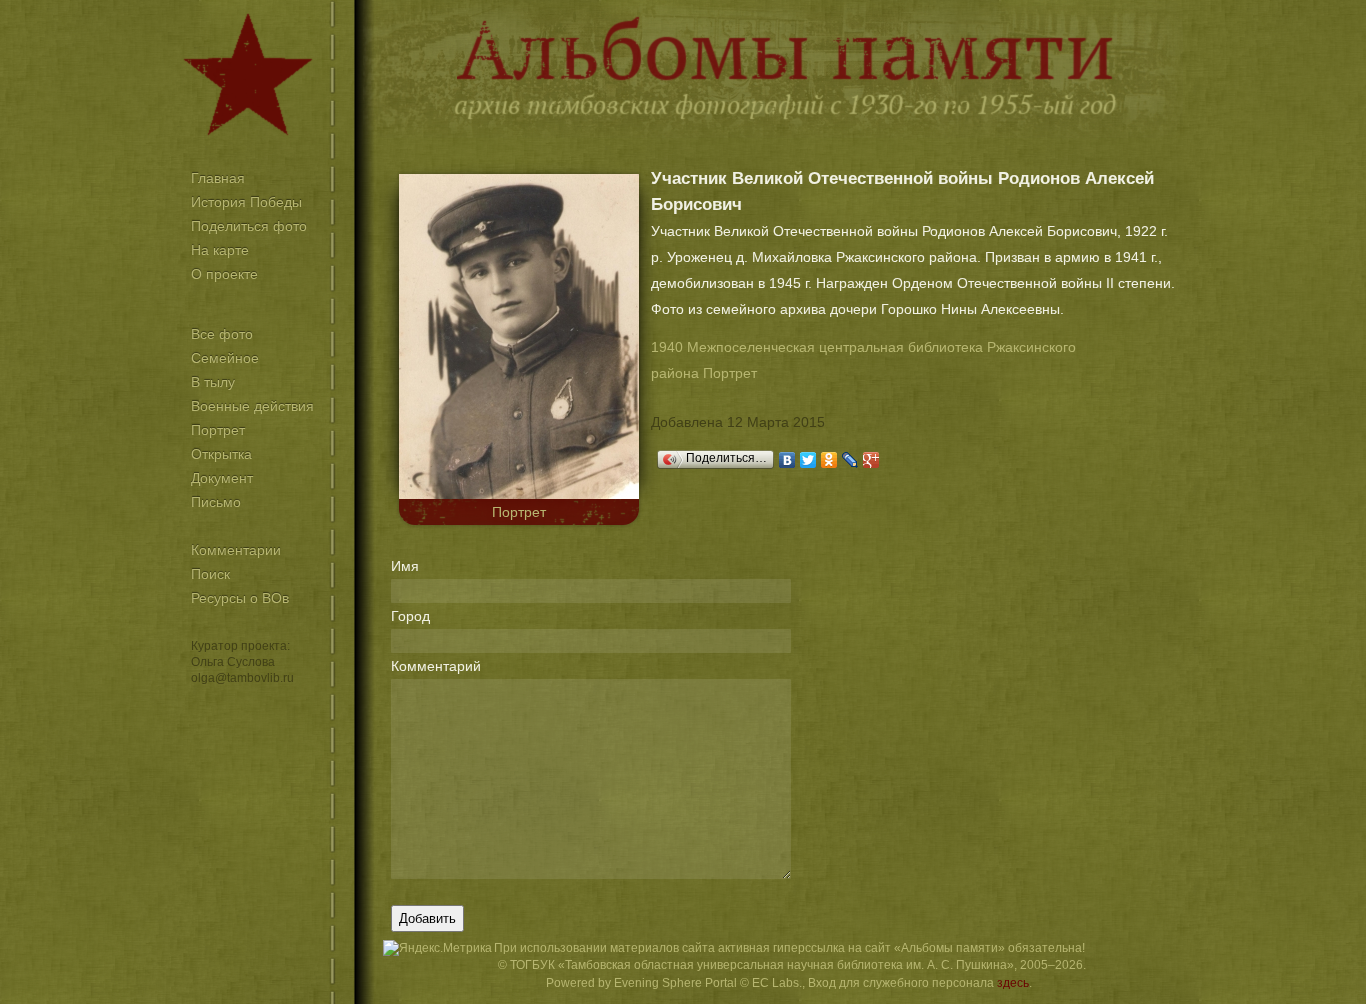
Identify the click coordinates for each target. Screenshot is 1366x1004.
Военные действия (252, 406)
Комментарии (236, 550)
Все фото (222, 334)
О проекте (224, 274)
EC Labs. (777, 983)
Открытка (221, 454)
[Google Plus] (871, 460)
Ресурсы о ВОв (240, 598)
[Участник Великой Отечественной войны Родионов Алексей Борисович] (519, 494)
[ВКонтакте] (787, 460)
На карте (220, 250)
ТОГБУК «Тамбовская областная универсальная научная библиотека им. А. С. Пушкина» (762, 965)
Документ (222, 478)
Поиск (210, 574)
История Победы (246, 202)
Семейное (225, 358)
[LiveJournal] (850, 460)
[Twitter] (808, 460)
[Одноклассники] (829, 460)
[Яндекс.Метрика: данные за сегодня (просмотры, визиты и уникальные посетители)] (437, 948)
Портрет (519, 512)
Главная (218, 178)
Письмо (216, 502)
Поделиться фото (249, 226)
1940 (667, 347)
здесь (1013, 983)
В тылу (213, 382)
